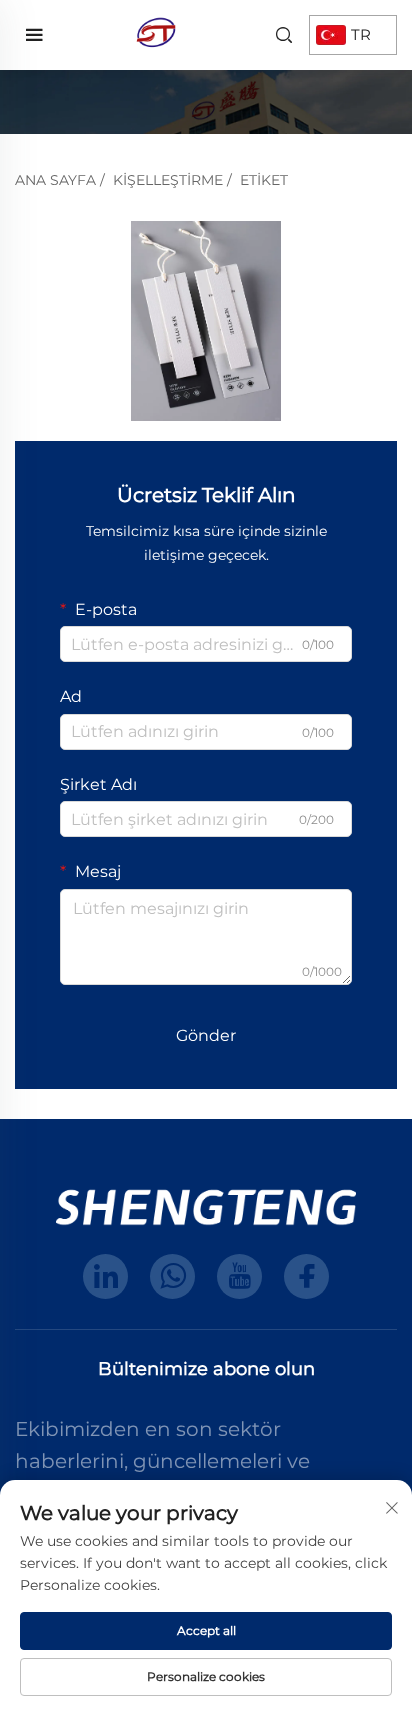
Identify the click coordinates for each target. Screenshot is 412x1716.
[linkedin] (105, 1276)
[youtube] (239, 1276)
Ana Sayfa (55, 180)
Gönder (206, 1035)
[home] (156, 33)
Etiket (264, 180)
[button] (48, 321)
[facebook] (306, 1276)
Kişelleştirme (168, 180)
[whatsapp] (172, 1276)
